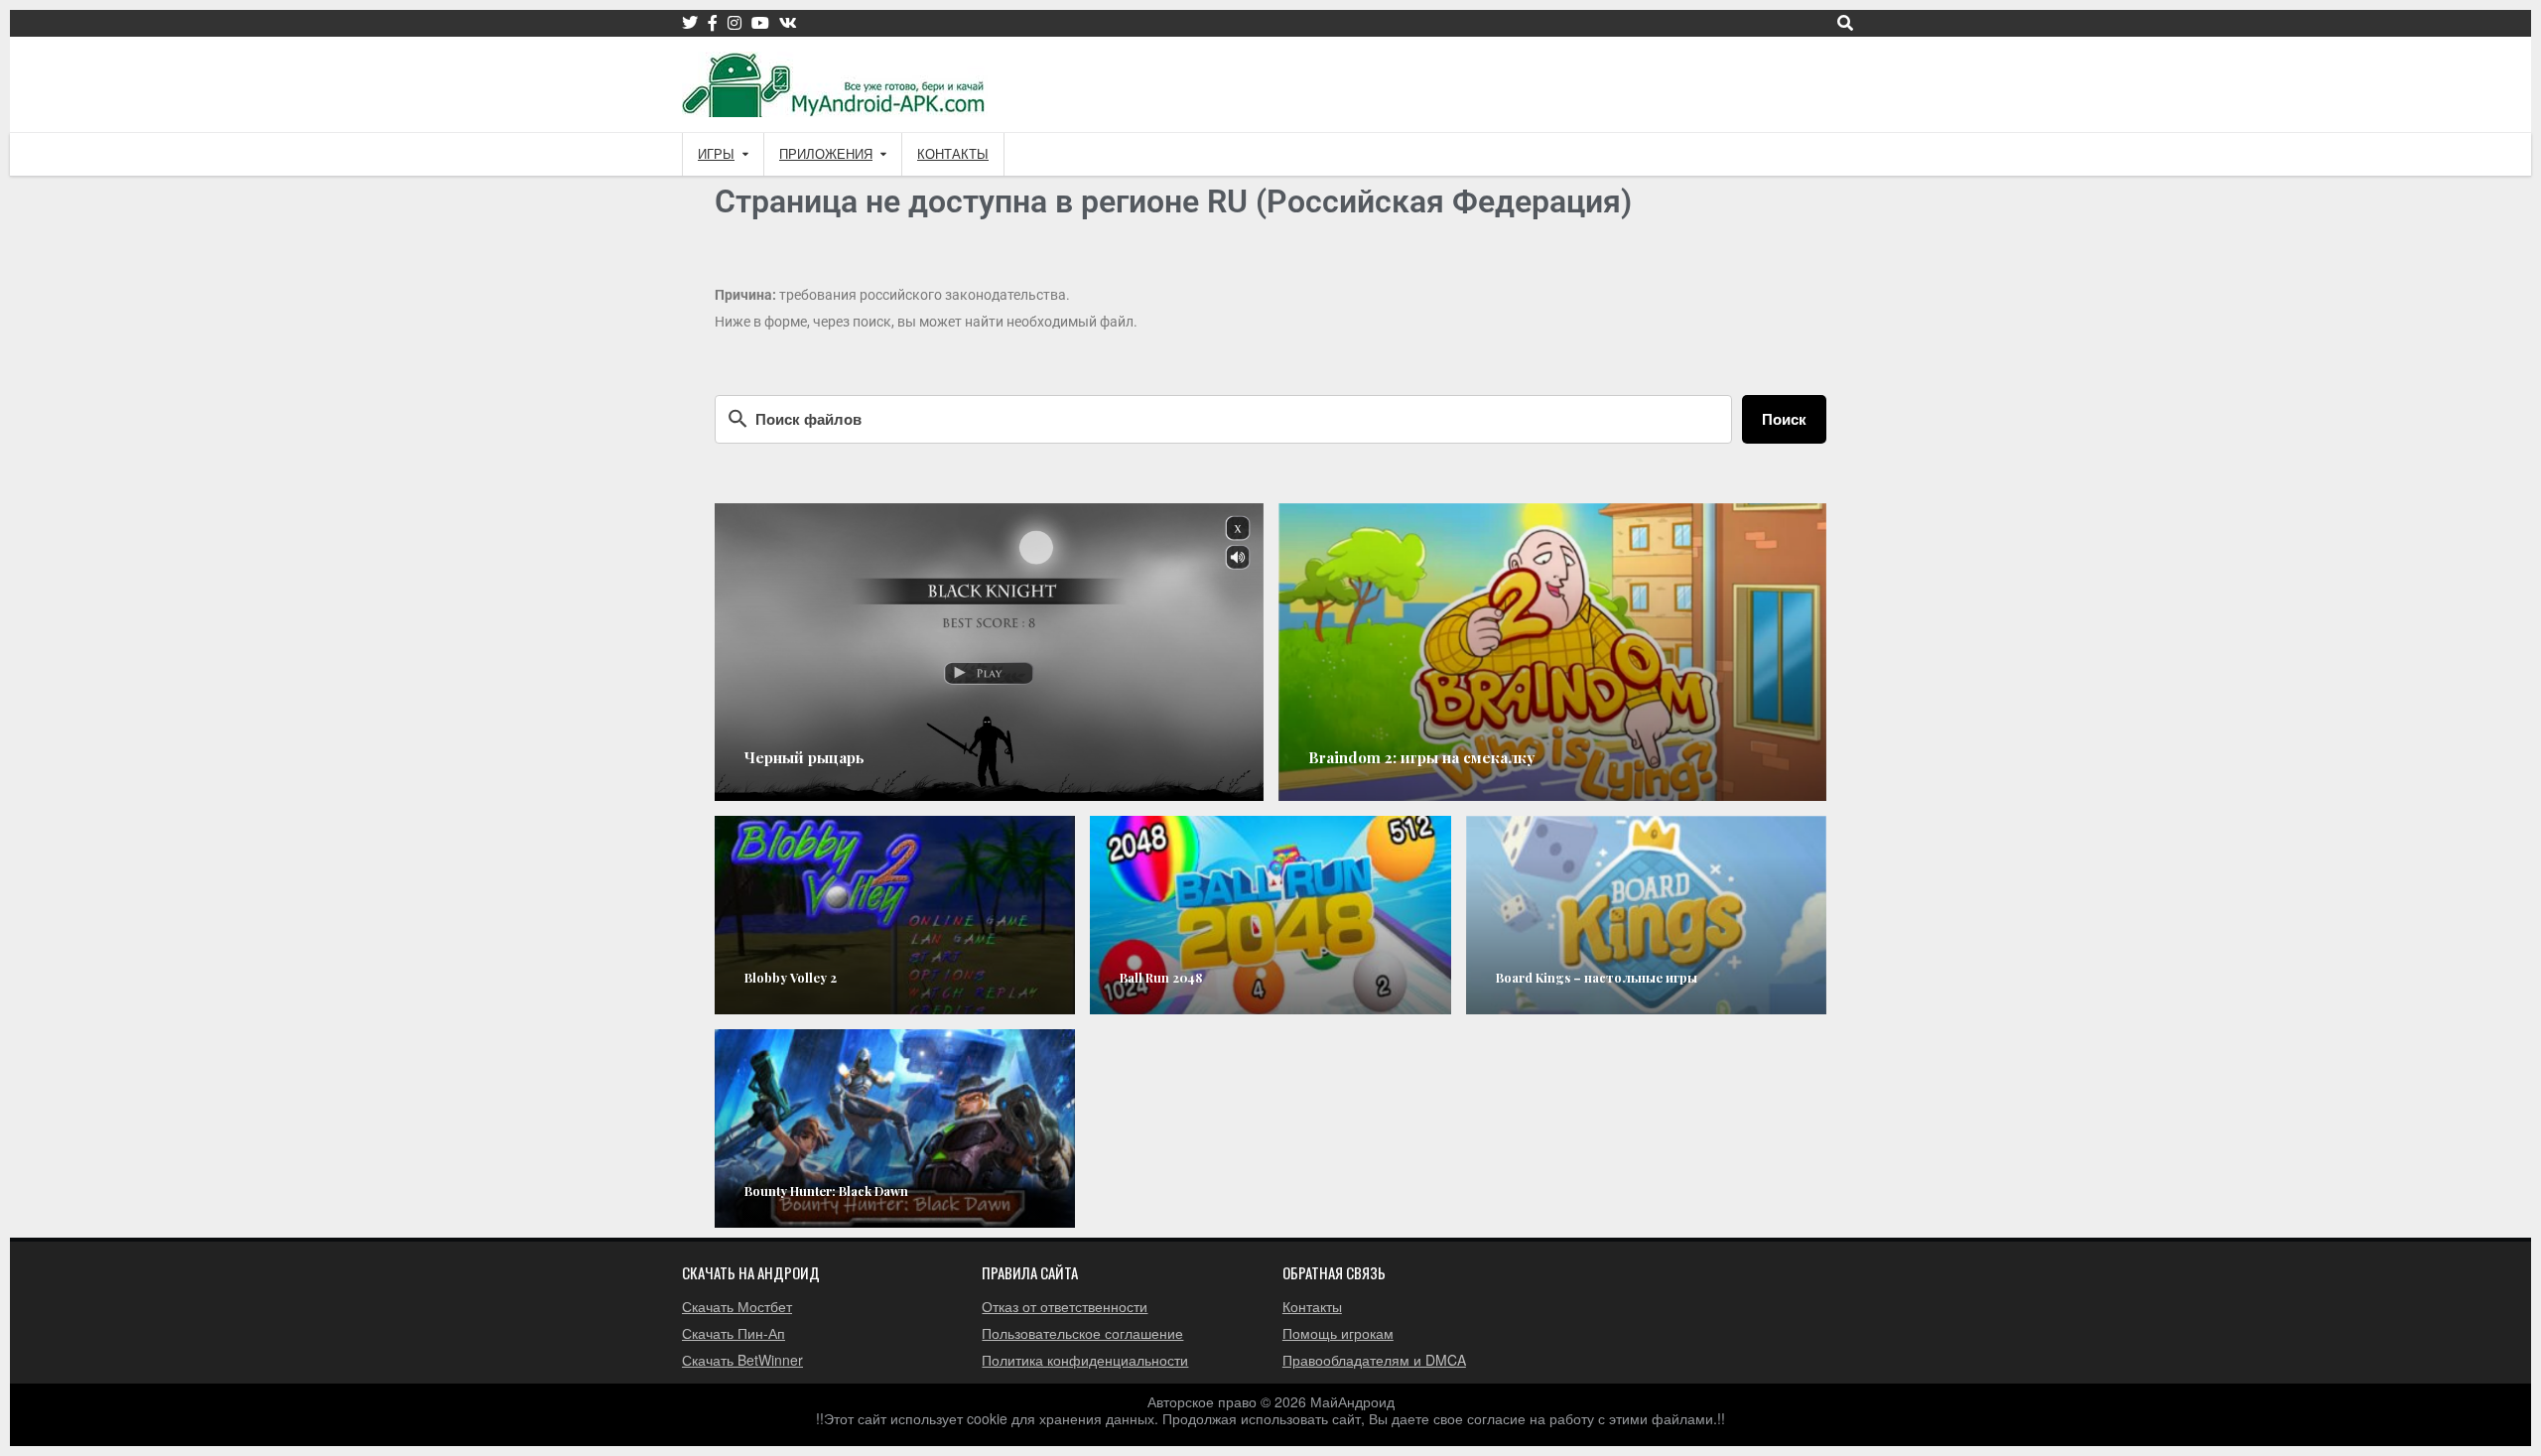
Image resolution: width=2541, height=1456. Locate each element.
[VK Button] (788, 23)
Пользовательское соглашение (1082, 1333)
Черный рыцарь (804, 757)
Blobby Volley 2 (791, 977)
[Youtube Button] (760, 23)
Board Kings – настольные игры (1597, 977)
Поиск (1784, 419)
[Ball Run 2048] (1270, 915)
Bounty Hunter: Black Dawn (826, 1191)
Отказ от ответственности (1065, 1306)
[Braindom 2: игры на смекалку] (1553, 652)
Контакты (953, 154)
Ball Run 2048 (1161, 977)
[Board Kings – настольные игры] (1646, 915)
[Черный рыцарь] (989, 652)
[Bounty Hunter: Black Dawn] (895, 1128)
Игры (716, 154)
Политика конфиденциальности (1085, 1360)
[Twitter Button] (690, 23)
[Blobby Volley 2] (895, 915)
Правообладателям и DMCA (1374, 1360)
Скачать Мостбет (737, 1306)
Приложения (826, 154)
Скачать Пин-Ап (734, 1333)
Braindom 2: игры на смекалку (1421, 757)
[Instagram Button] (735, 23)
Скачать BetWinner (742, 1360)
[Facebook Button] (713, 23)
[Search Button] (1845, 23)
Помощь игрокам (1338, 1333)
